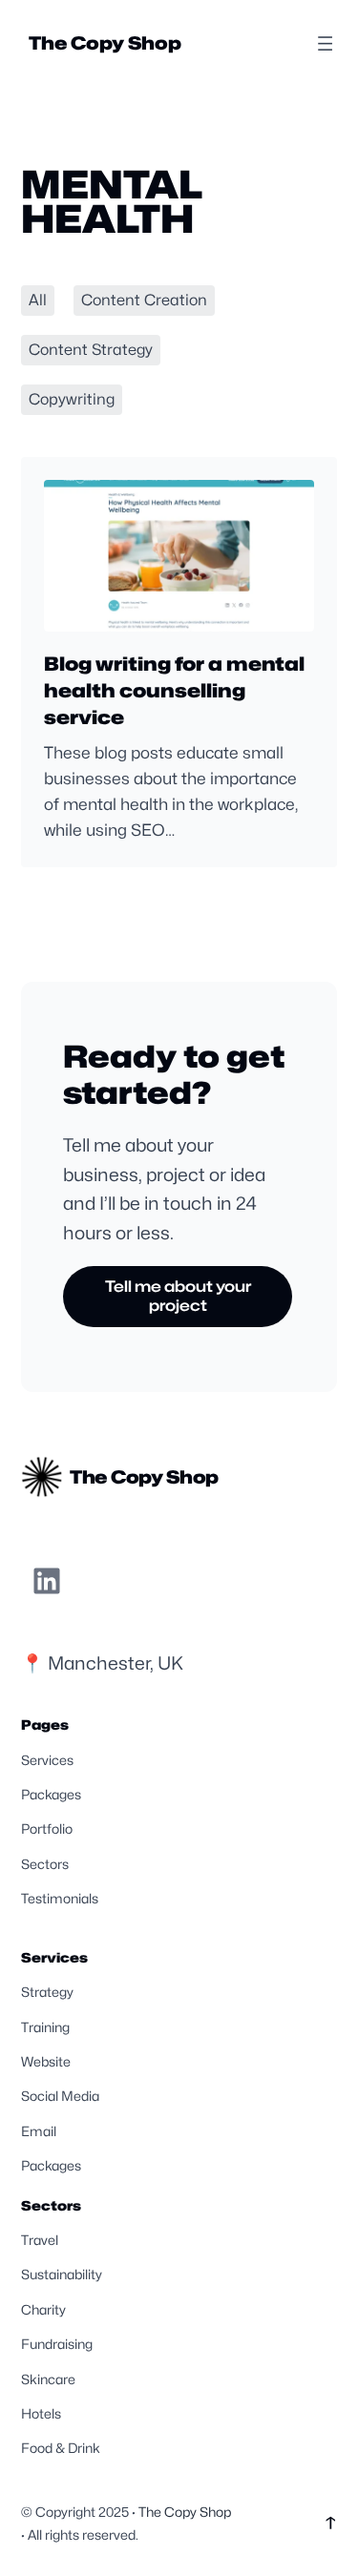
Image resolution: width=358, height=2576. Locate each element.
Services (47, 1760)
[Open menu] (325, 43)
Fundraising (57, 2344)
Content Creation (144, 300)
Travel (40, 2240)
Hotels (41, 2413)
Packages (51, 1794)
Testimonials (60, 1898)
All (38, 300)
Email (39, 2131)
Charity (43, 2309)
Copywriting (72, 399)
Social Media (60, 2096)
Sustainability (62, 2274)
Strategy (47, 1992)
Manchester (99, 1663)
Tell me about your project (178, 1296)
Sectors (45, 1864)
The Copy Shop (105, 43)
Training (45, 2027)
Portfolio (47, 1828)
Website (46, 2061)
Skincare (48, 2379)
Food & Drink (61, 2448)
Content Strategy (91, 350)
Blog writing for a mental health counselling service (174, 691)
